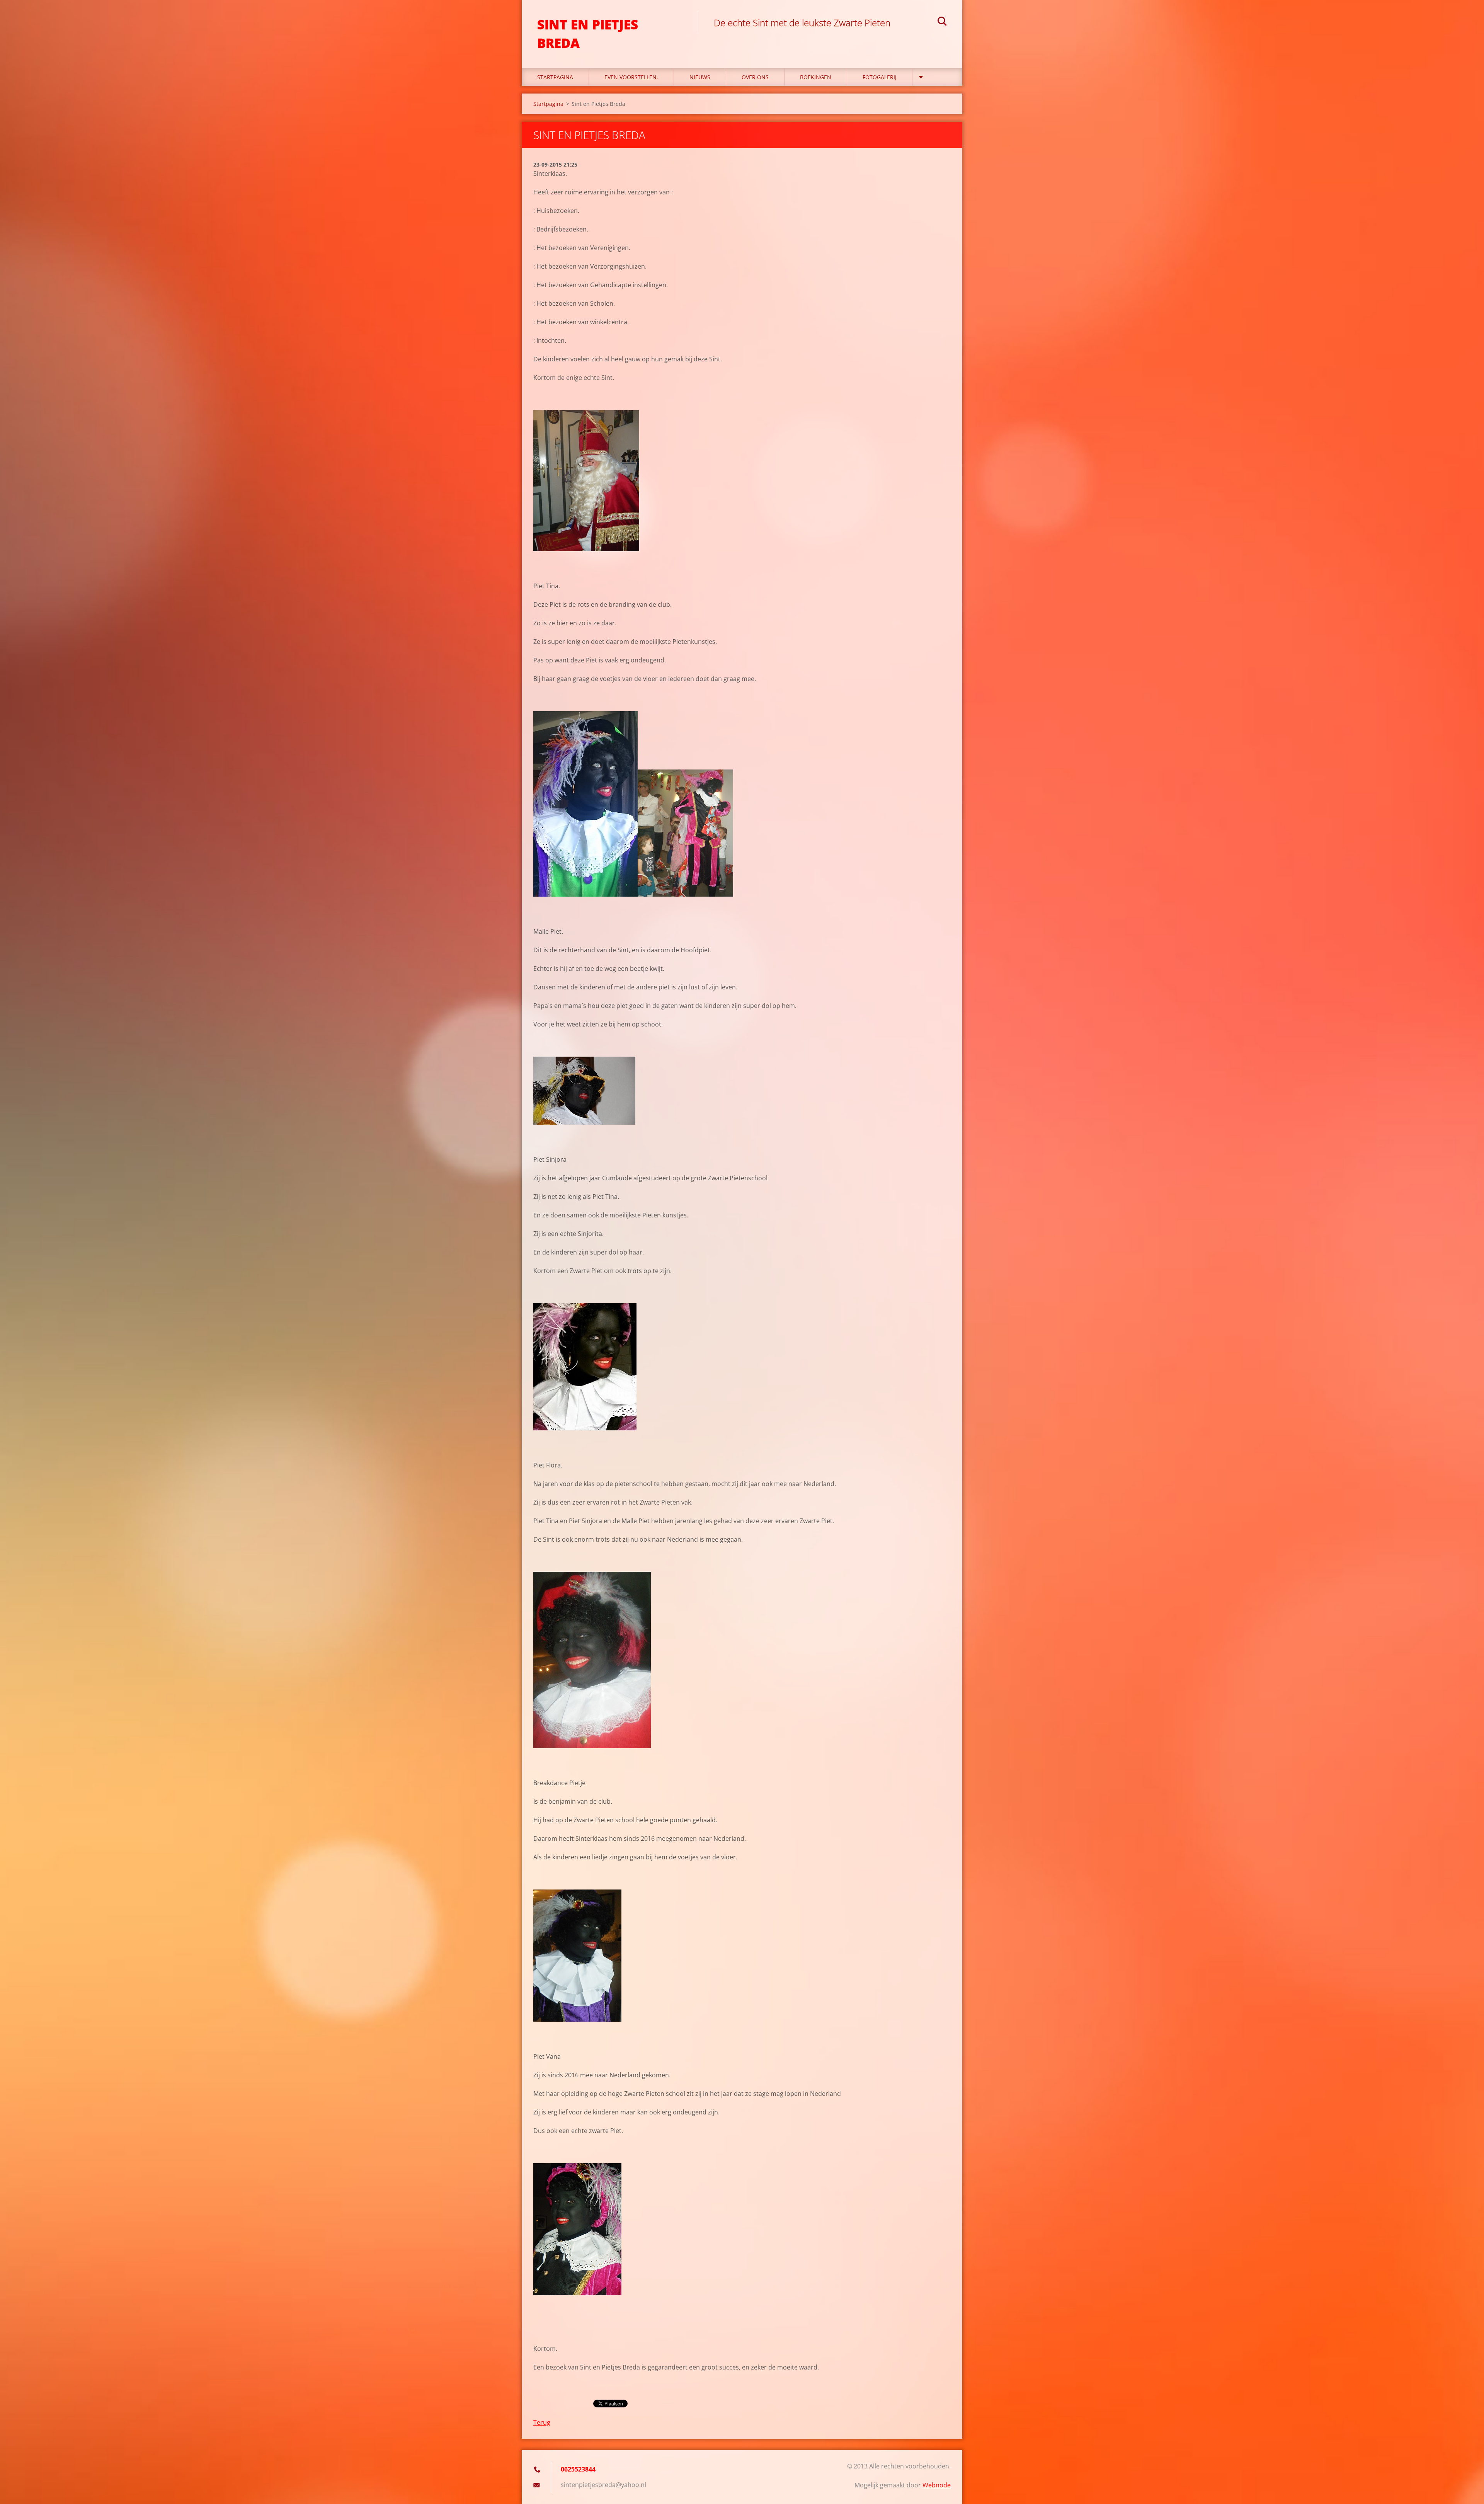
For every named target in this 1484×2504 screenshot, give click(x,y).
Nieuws (700, 77)
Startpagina (555, 77)
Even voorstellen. (631, 77)
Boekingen (816, 77)
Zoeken (942, 22)
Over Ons (755, 77)
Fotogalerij (880, 77)
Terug (542, 2422)
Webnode (937, 2485)
